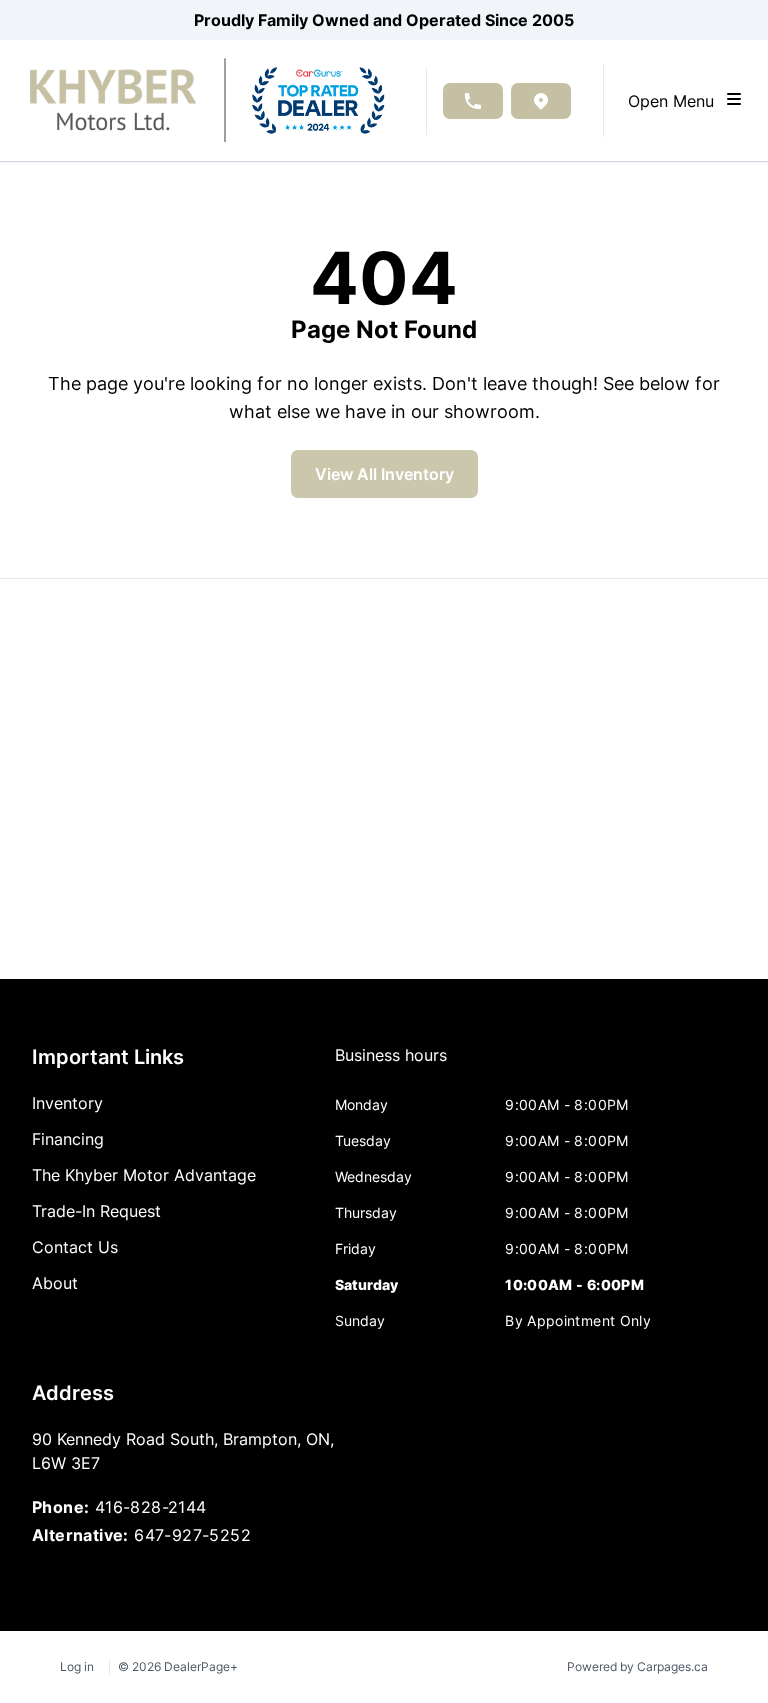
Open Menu (676, 101)
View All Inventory (384, 474)
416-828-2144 (151, 1507)
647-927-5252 (192, 1535)
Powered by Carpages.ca (637, 1666)
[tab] (391, 1065)
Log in (77, 1666)
